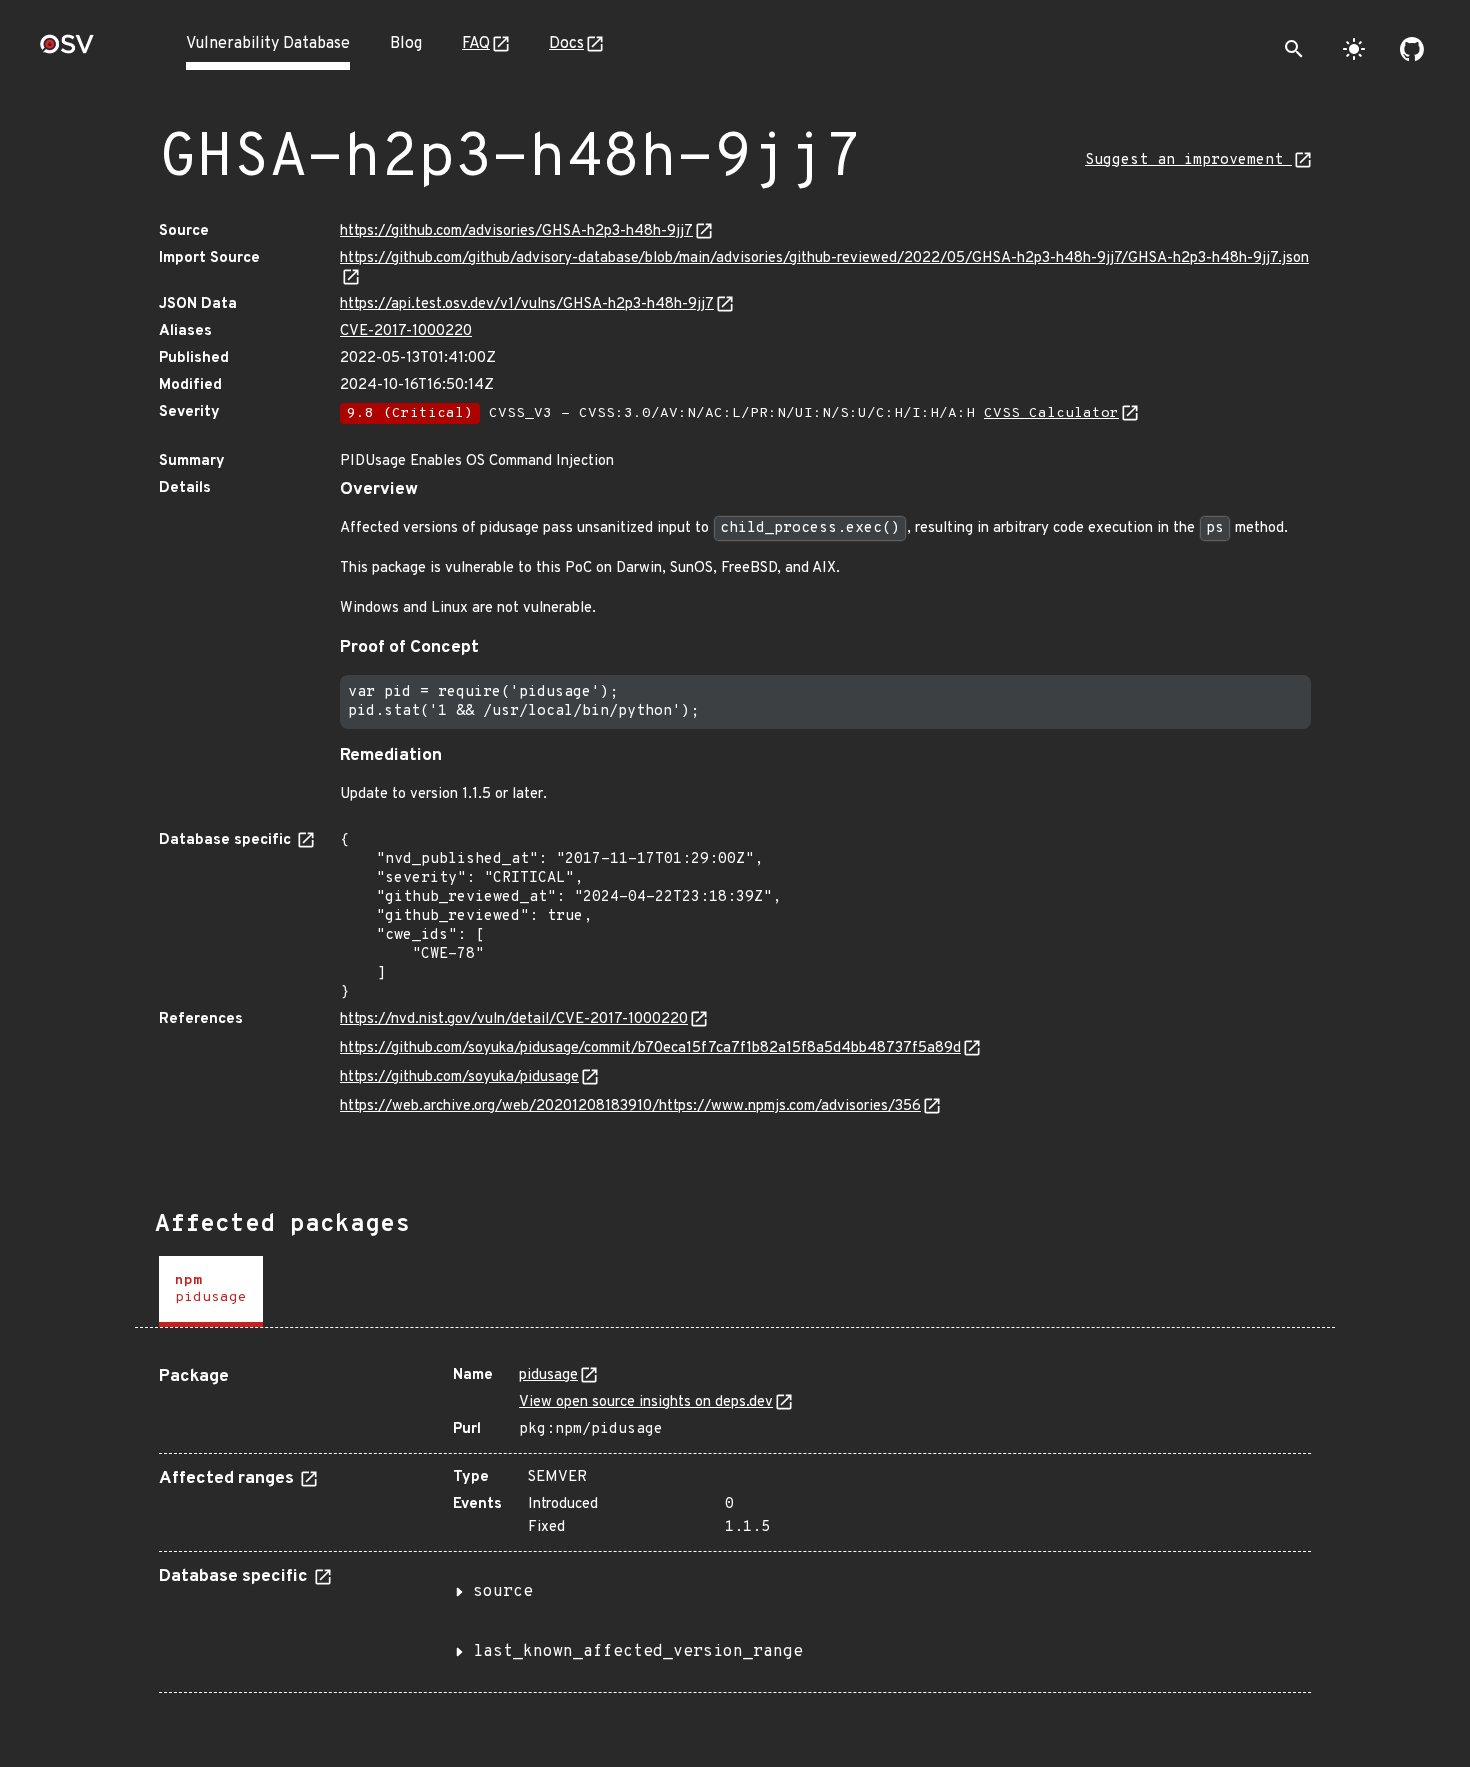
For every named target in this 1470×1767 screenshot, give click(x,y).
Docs (566, 44)
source (503, 1592)
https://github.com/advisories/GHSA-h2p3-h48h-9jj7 (516, 231)
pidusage (548, 1375)
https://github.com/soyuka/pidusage (459, 1077)
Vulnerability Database (268, 44)
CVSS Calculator (1051, 413)
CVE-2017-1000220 (406, 331)
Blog (406, 44)
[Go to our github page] (1412, 49)
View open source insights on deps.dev (646, 1402)
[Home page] (67, 50)
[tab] (211, 1291)
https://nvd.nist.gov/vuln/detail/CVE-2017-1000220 (514, 1019)
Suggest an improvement (1188, 160)
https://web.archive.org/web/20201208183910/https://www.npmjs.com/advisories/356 (630, 1106)
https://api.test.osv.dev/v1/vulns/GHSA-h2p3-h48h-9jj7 (527, 304)
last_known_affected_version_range (638, 1652)
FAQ (476, 44)
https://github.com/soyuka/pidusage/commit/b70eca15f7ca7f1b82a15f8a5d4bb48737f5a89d (650, 1048)
